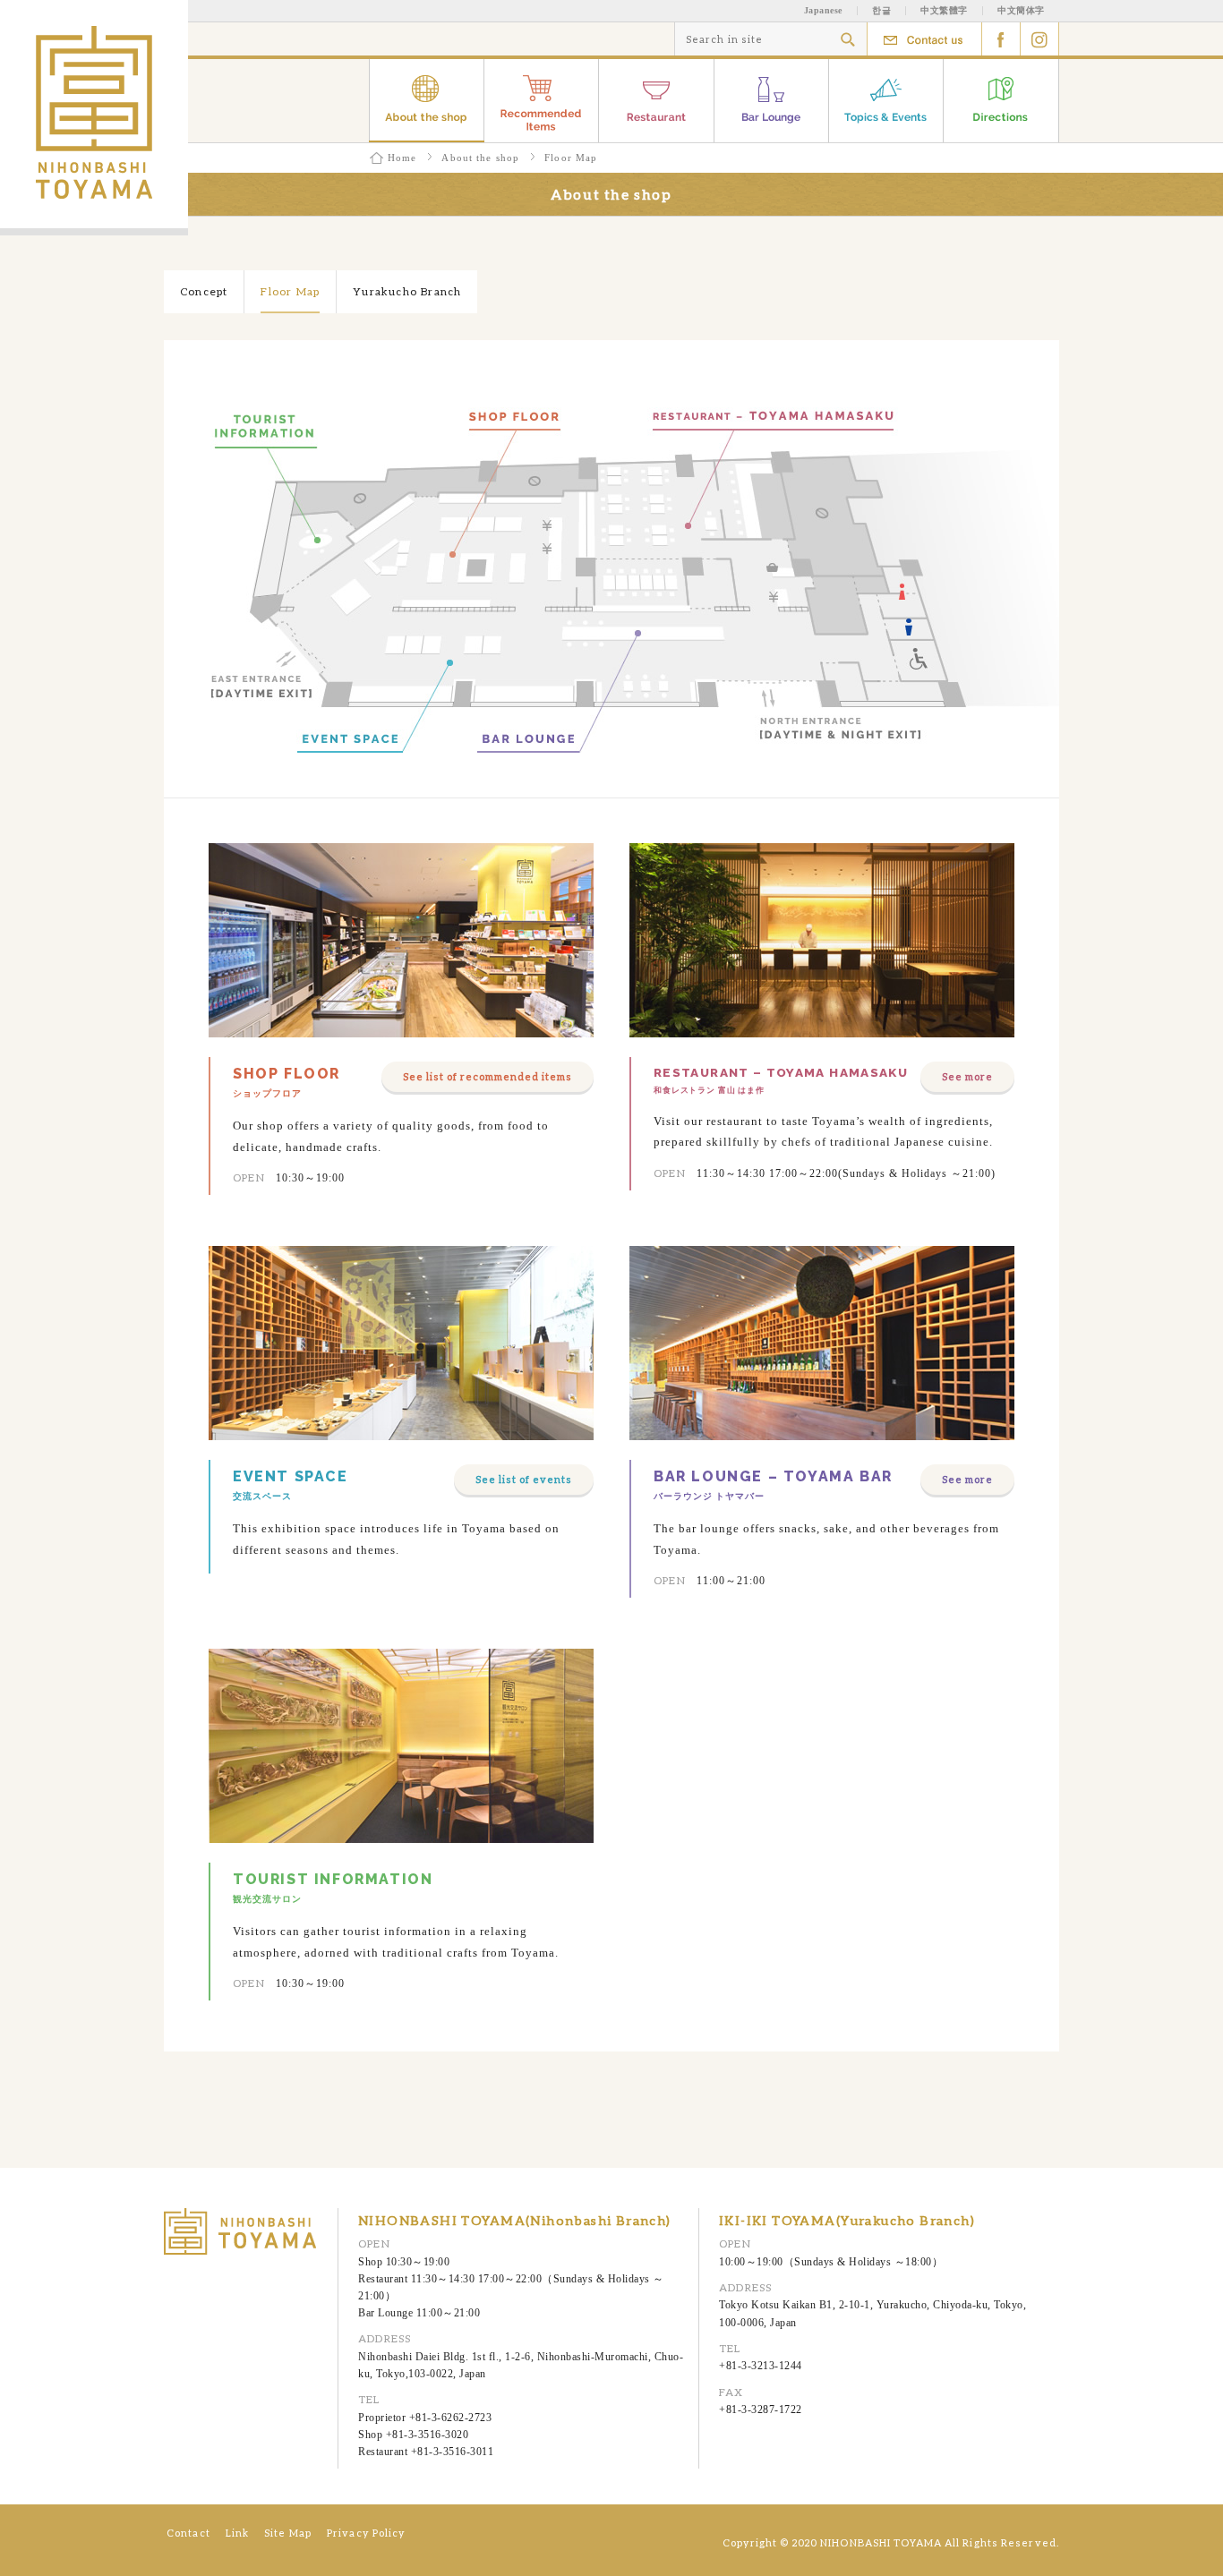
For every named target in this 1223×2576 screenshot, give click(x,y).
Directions (1001, 101)
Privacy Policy (366, 2533)
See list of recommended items (487, 1076)
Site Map (288, 2533)
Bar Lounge (772, 101)
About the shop (427, 101)
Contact (924, 39)
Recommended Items (542, 101)
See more (967, 1076)
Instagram (1040, 39)
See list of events (524, 1479)
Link (237, 2533)
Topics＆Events (886, 101)
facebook (1001, 39)
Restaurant (657, 101)
